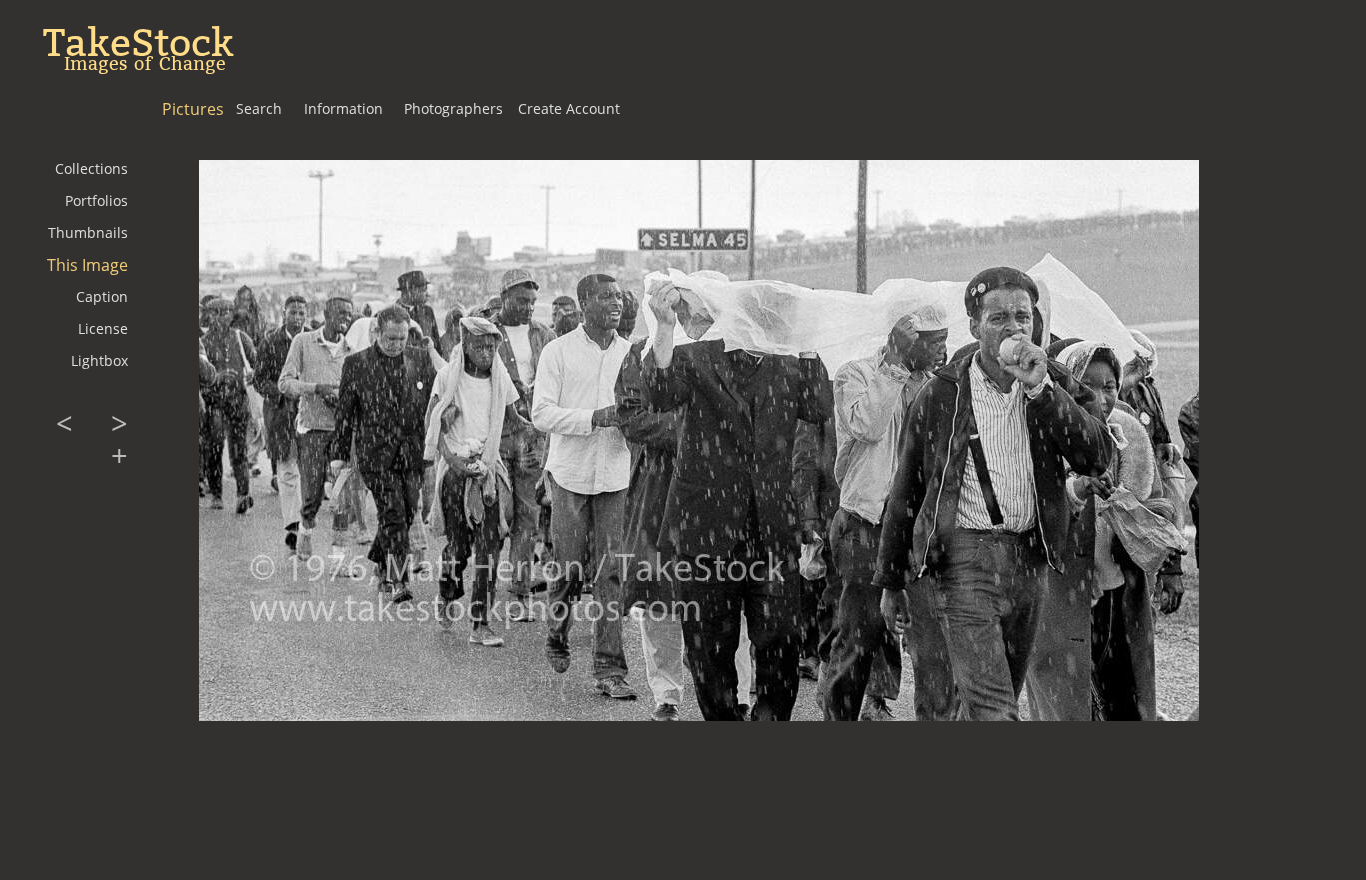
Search (259, 108)
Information (343, 108)
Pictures (193, 109)
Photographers (453, 108)
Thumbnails (88, 232)
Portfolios (96, 200)
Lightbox (99, 360)
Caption (102, 296)
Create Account (569, 108)
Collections (91, 168)
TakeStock (138, 43)
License (103, 328)
